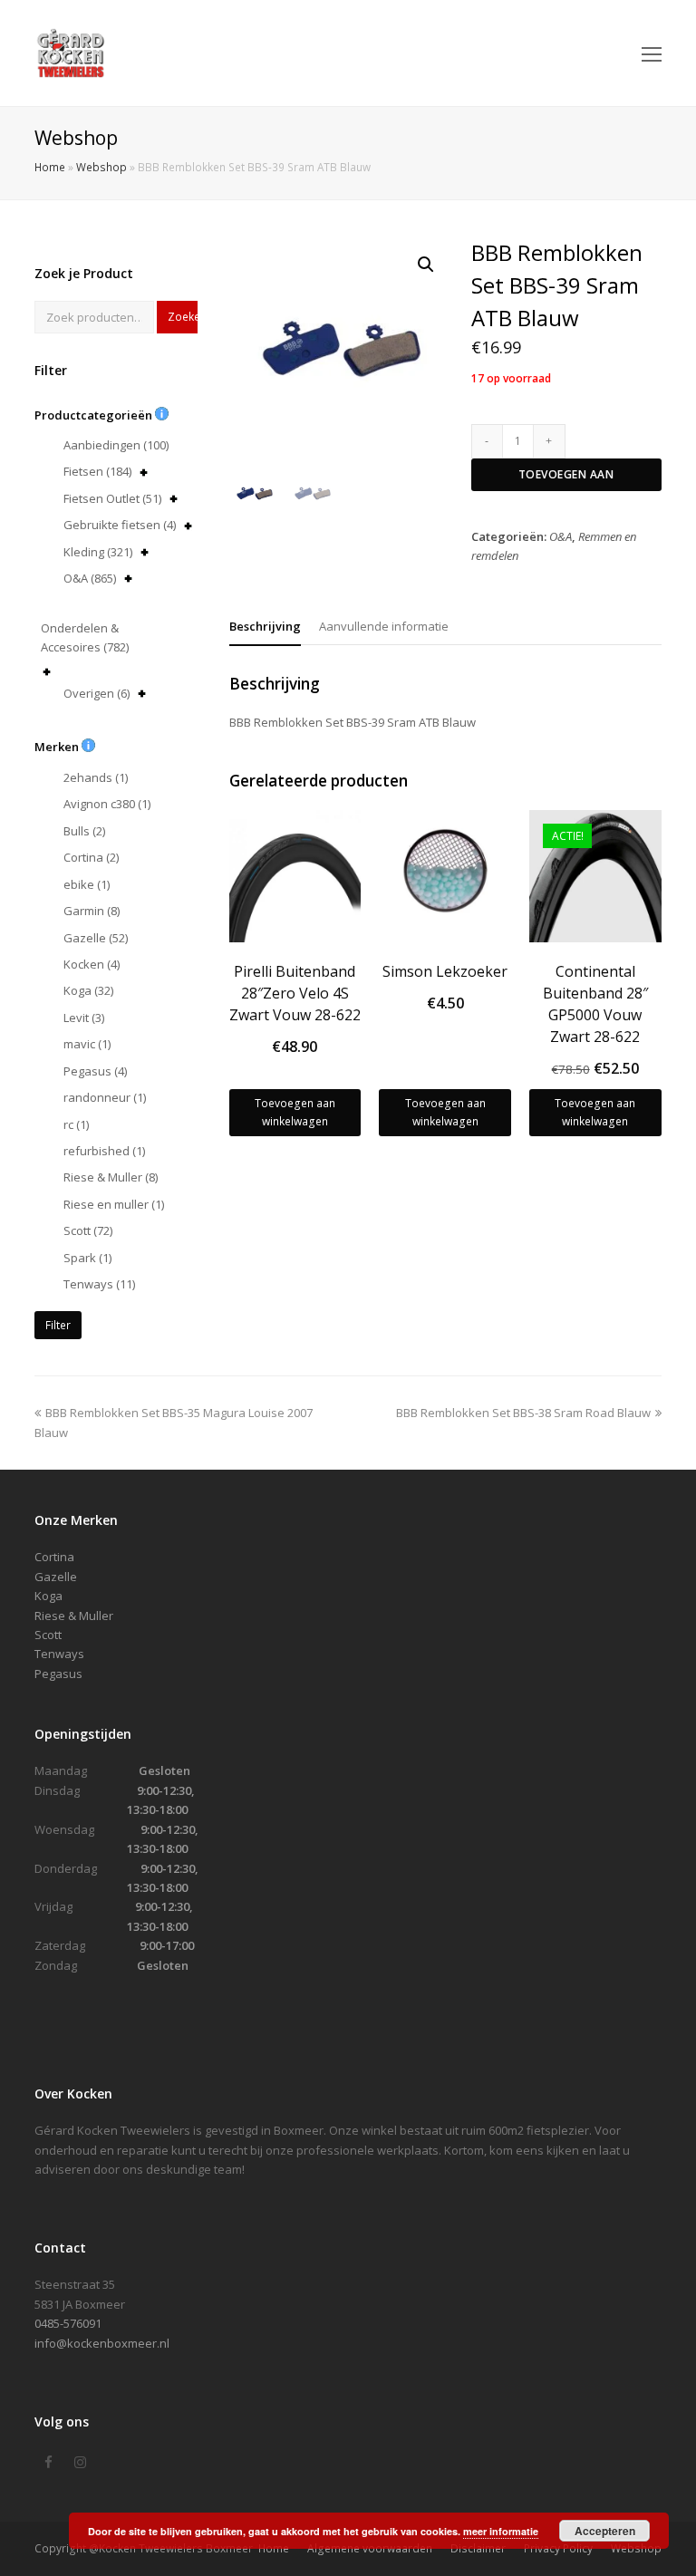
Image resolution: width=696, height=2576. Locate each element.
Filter (58, 1325)
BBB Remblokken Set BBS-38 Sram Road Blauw (523, 1413)
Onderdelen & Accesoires (85, 637)
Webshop (101, 167)
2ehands (96, 777)
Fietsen (97, 471)
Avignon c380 (107, 804)
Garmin (92, 911)
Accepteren (605, 2531)
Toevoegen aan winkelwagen (566, 479)
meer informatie (501, 2531)
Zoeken (183, 317)
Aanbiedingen (116, 445)
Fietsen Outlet (112, 498)
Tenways (99, 1284)
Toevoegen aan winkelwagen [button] (295, 1112)
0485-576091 (68, 2323)
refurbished (104, 1151)
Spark (87, 1258)
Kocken (92, 964)
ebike (87, 884)
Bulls (84, 831)
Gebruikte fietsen (120, 525)
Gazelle (96, 938)
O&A (90, 578)
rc (76, 1124)
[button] (426, 265)
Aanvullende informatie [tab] (384, 626)
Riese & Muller (111, 1177)
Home (50, 167)
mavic (87, 1044)
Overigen (97, 693)
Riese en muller (114, 1204)
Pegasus (95, 1071)
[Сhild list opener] (144, 473)
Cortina (91, 857)
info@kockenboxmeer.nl (102, 2343)
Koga (88, 990)
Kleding (98, 552)
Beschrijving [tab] (265, 626)
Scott (88, 1230)
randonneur (105, 1097)
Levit (84, 1018)
